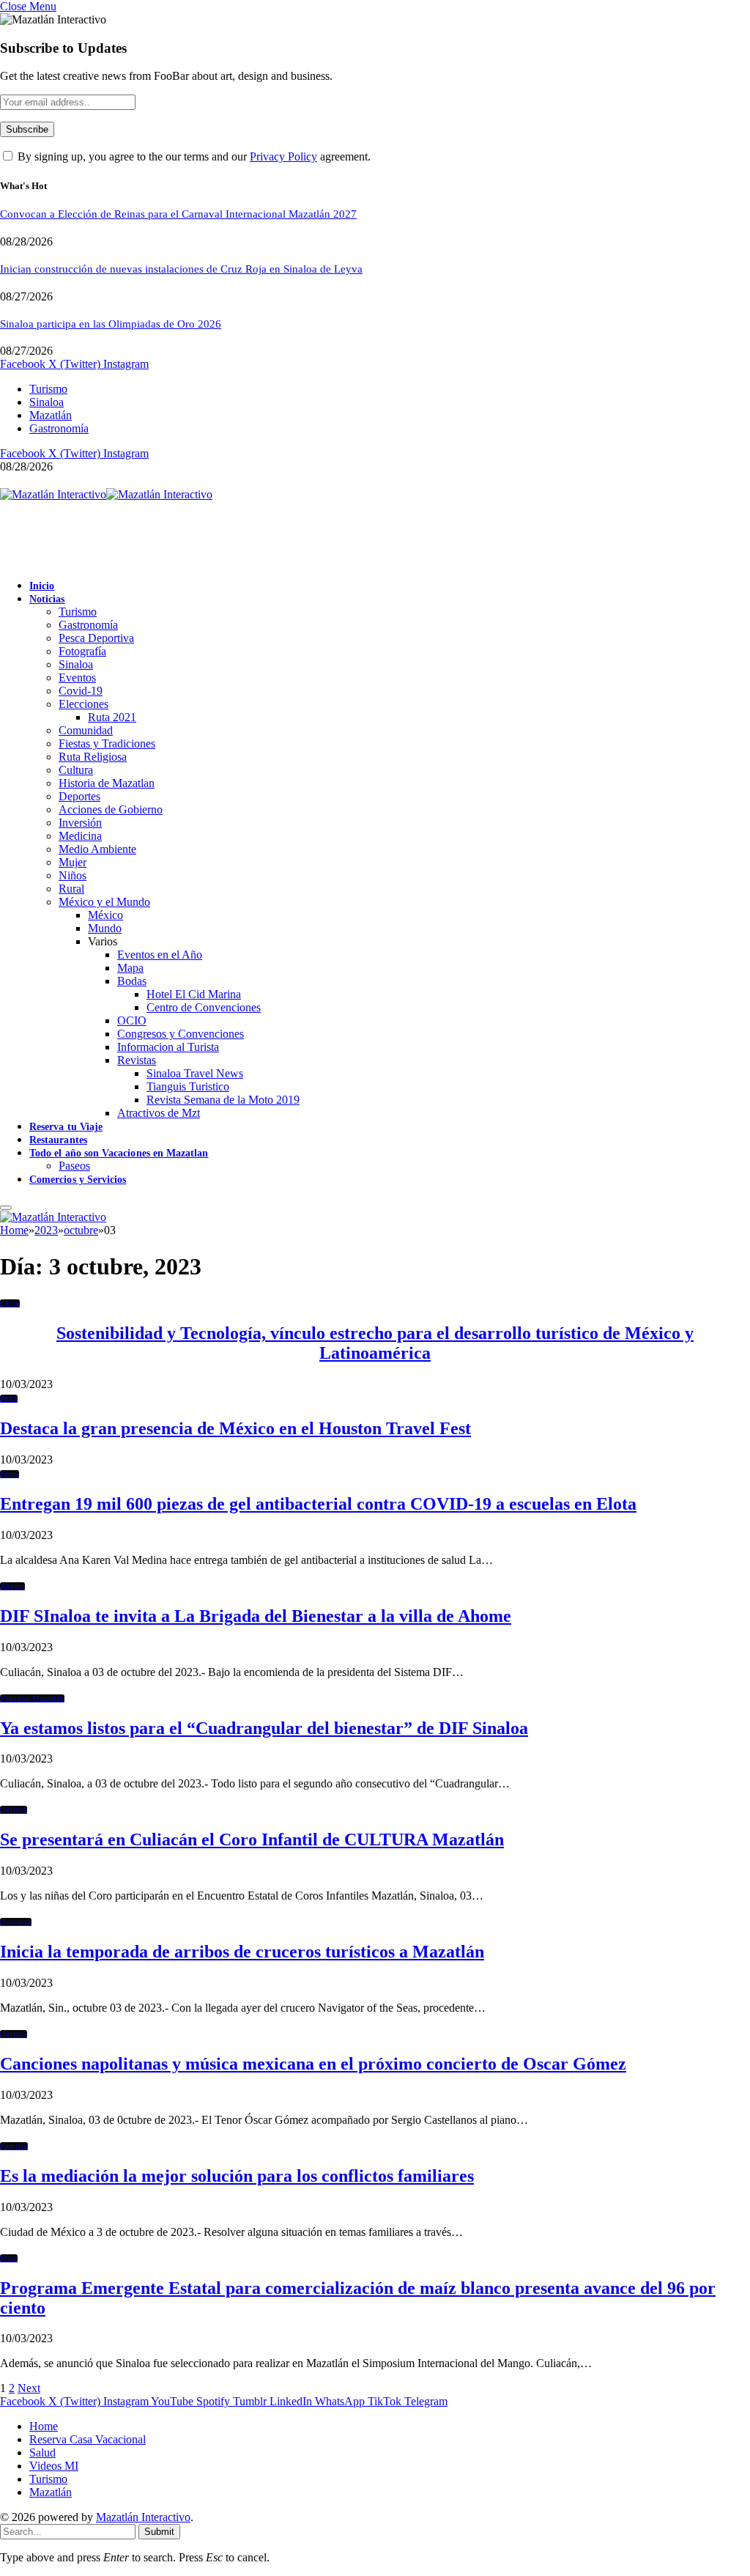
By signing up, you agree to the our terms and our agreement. (193, 156)
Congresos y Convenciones (181, 1034)
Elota (10, 1474)
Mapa (130, 968)
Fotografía (82, 651)
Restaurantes (58, 1140)
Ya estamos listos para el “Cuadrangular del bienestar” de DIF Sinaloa (264, 1728)
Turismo (48, 389)
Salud (42, 2453)
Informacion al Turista (168, 1047)
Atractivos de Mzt (159, 1113)
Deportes (79, 796)
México (105, 915)
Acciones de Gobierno (111, 809)
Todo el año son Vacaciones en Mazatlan (119, 1153)
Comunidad (86, 730)
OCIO (132, 1021)
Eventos (77, 678)
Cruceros (16, 1922)
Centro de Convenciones (204, 1007)
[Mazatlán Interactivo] (106, 494)
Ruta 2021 (112, 717)
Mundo (105, 928)
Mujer (73, 862)
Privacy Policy (283, 156)
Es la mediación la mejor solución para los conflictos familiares (237, 2176)
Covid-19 (81, 691)
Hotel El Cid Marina (194, 994)
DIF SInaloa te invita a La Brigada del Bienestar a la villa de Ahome (256, 1616)
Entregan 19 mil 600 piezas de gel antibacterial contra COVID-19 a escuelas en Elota (318, 1504)
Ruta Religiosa (93, 757)
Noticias (47, 599)
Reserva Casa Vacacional (88, 2439)
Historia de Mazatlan (107, 783)
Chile (10, 1303)
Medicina (80, 836)
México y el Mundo (104, 902)
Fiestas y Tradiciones (107, 743)
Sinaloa (47, 402)
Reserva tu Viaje (66, 1127)
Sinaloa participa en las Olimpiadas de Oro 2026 (111, 324)
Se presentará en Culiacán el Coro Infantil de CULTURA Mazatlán (252, 1839)
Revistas (137, 1060)
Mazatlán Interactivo (143, 2517)
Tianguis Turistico (188, 1086)
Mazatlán (51, 415)
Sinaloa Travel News (195, 1073)
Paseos (74, 1166)
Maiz (9, 2258)
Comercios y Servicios (78, 1180)
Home (44, 2426)
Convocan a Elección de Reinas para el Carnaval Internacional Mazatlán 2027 (178, 214)
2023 (9, 1399)
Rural (71, 889)
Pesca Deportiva (96, 638)
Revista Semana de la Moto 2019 (223, 1100)
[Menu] (6, 1208)
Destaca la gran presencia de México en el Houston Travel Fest (235, 1428)
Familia (14, 2146)
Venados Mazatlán (32, 1698)
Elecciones (83, 704)
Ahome (12, 1586)
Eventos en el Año (160, 955)
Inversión (80, 823)
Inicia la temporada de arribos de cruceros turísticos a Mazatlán (242, 1952)
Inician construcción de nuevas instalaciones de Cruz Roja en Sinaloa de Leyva (181, 269)
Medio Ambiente (97, 849)
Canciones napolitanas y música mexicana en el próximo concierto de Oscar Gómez (313, 2064)
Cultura (76, 770)
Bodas (132, 981)
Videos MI (54, 2466)
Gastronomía (59, 428)
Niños (73, 875)
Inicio (42, 586)
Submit (159, 2532)
